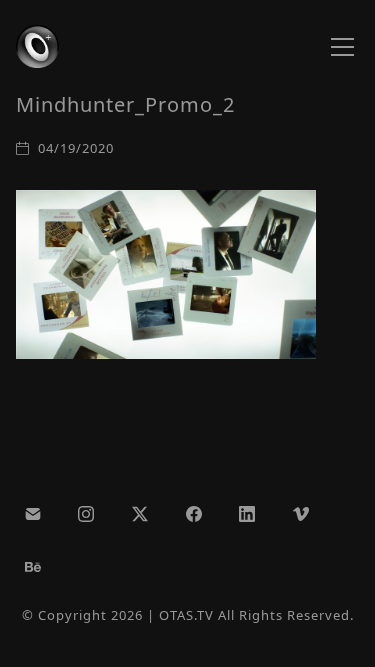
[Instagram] (87, 514)
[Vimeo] (301, 514)
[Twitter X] (140, 514)
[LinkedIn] (247, 514)
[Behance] (33, 567)
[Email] (33, 514)
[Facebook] (194, 514)
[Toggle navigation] (342, 47)
